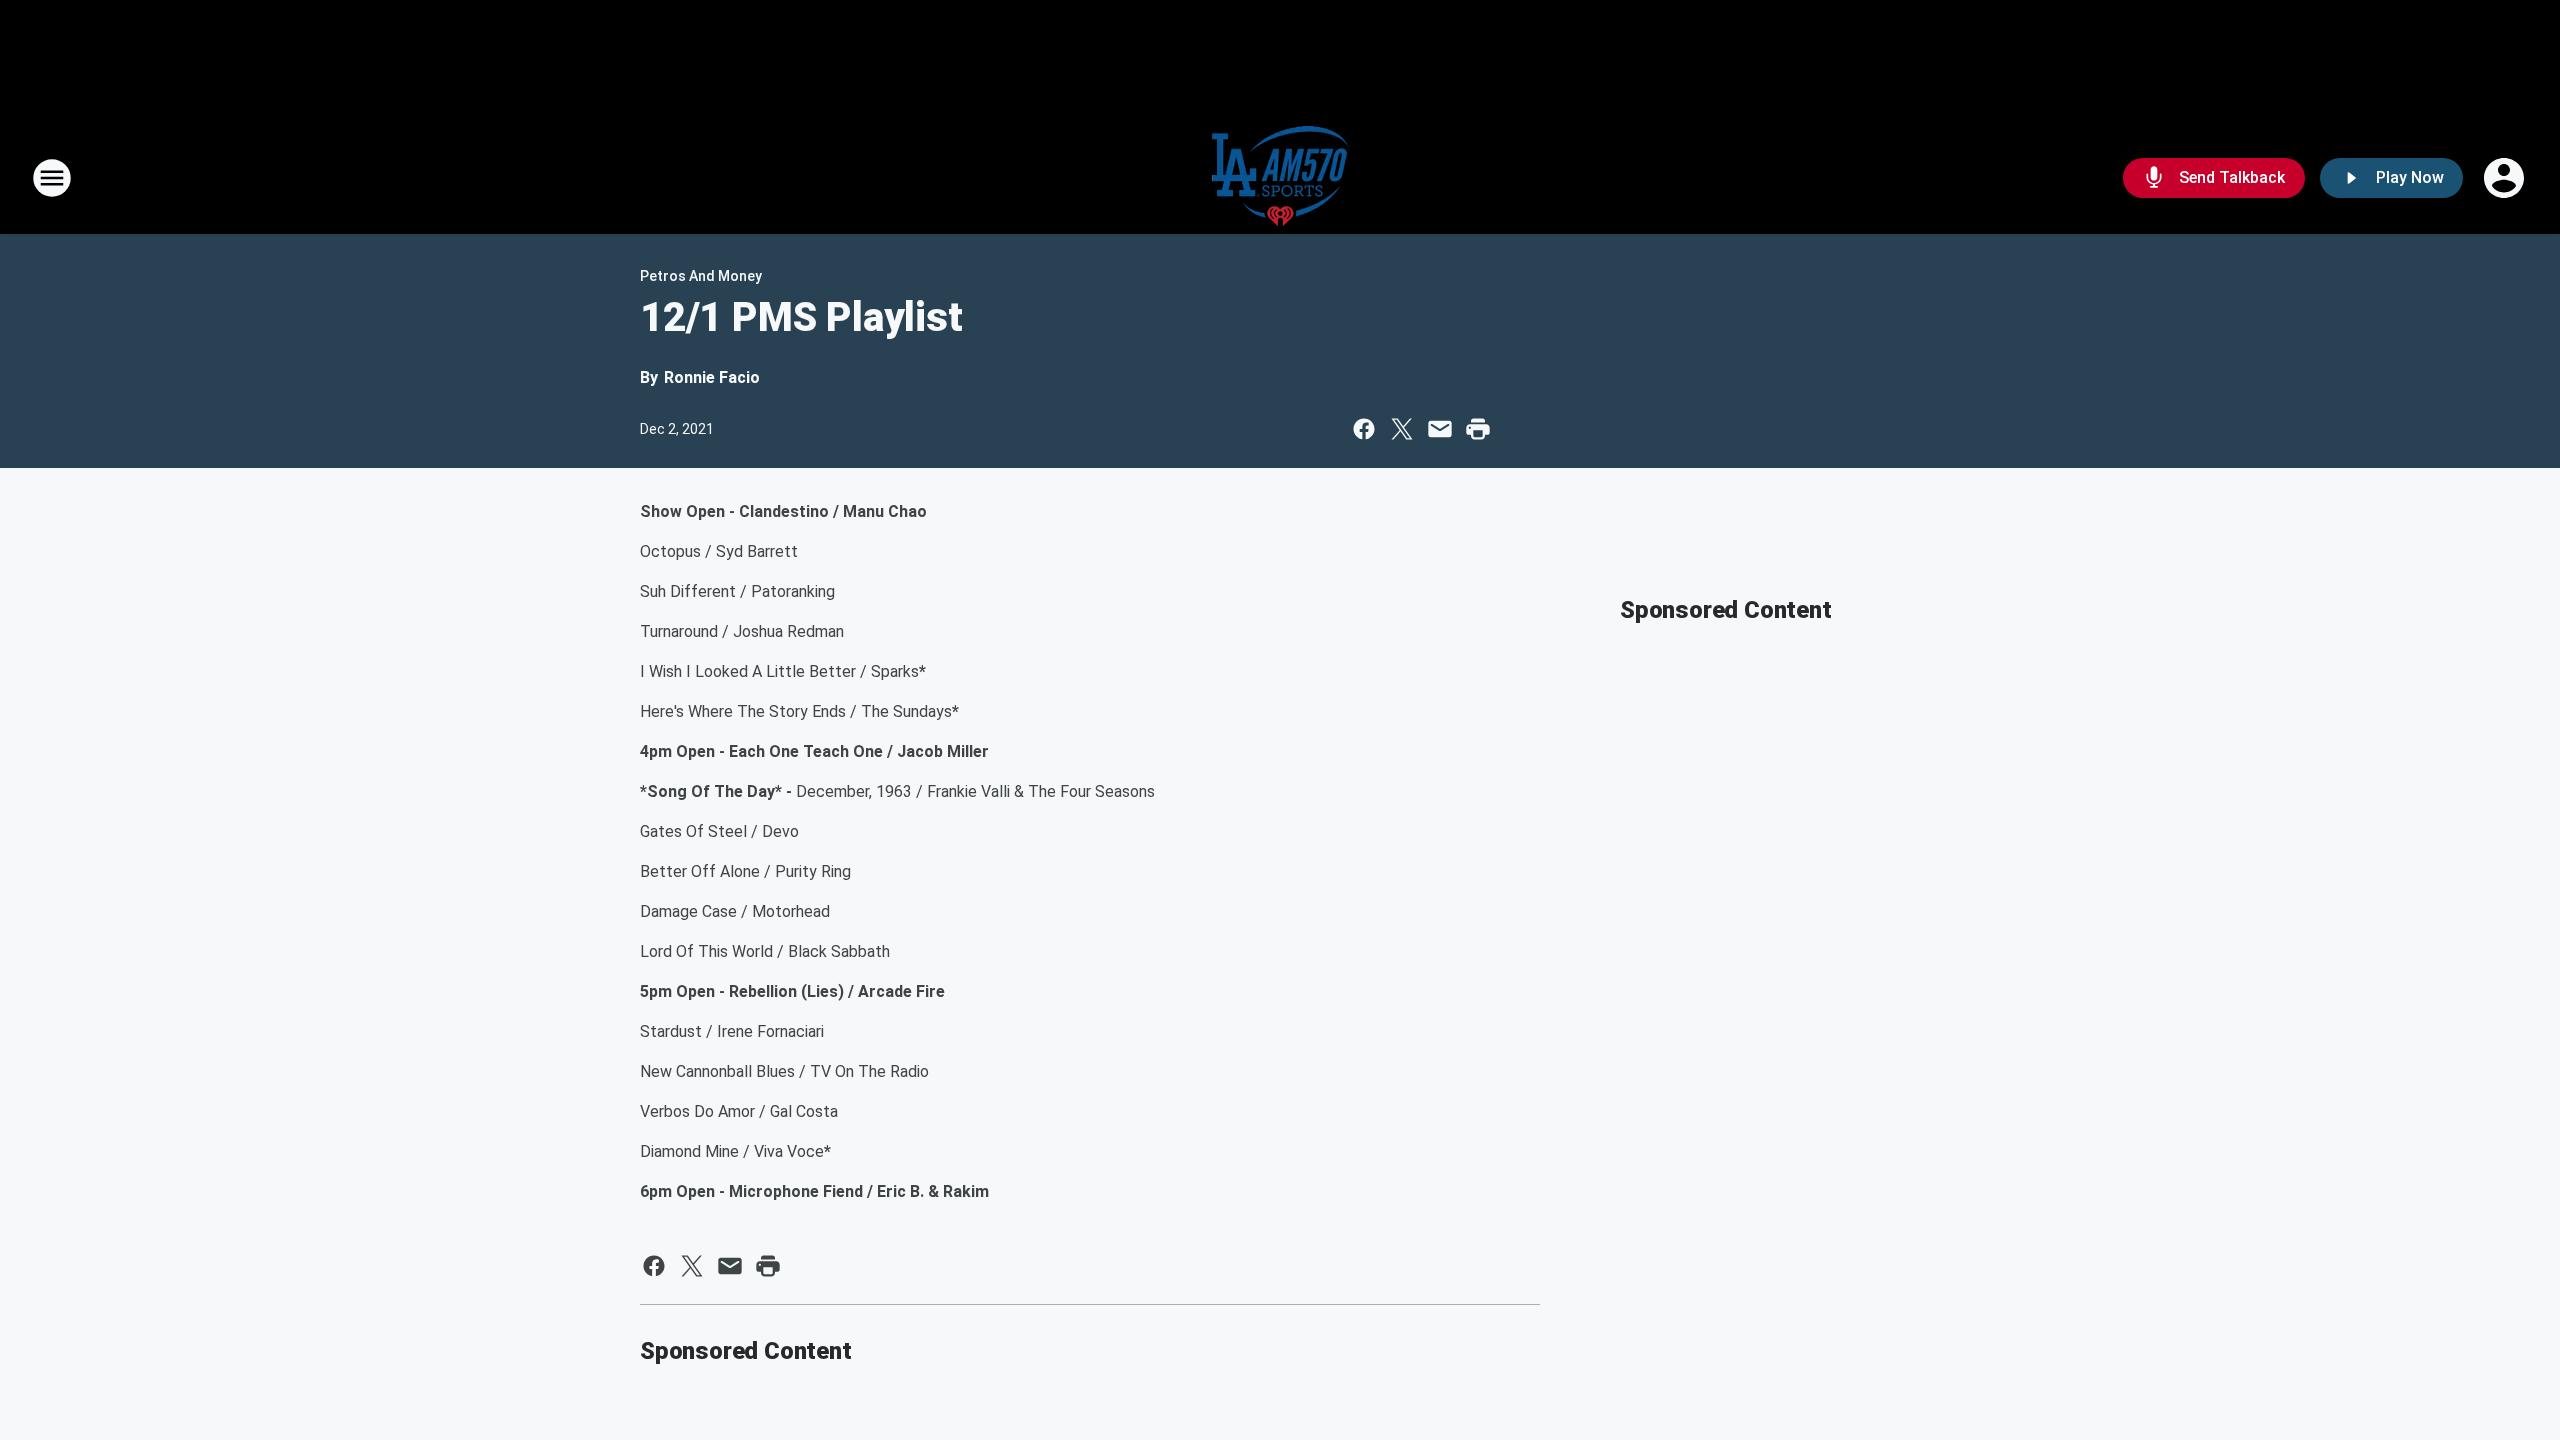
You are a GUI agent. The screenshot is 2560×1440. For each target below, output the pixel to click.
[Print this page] (1478, 429)
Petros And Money (701, 276)
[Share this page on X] (1402, 429)
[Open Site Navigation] (52, 178)
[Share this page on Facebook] (1364, 429)
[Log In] (2506, 178)
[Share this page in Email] (1440, 429)
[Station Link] (1280, 178)
